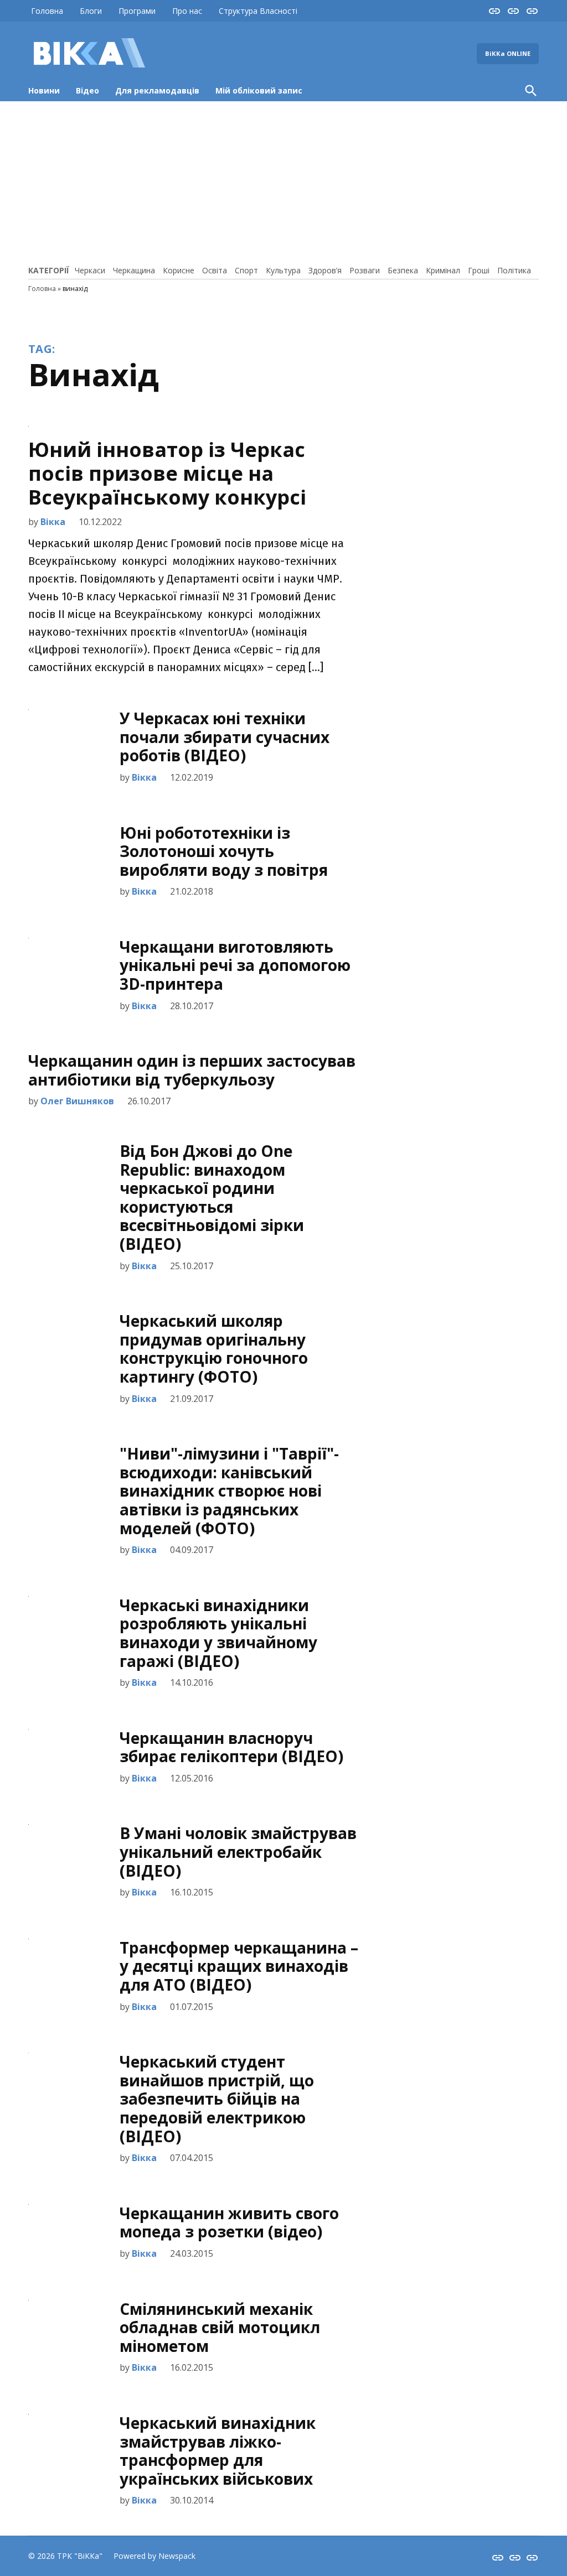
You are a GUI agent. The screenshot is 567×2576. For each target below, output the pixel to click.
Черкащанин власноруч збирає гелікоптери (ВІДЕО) (231, 1747)
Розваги (365, 270)
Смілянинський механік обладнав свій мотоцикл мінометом (220, 2327)
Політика (514, 270)
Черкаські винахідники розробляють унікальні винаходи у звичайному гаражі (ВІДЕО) (218, 1633)
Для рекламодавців (157, 90)
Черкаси (90, 270)
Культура (283, 270)
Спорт (246, 270)
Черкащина (134, 270)
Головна (47, 11)
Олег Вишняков (77, 1101)
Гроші (479, 270)
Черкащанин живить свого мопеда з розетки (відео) (229, 2222)
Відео (87, 90)
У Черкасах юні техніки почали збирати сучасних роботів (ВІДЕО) (225, 737)
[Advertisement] (283, 181)
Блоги (91, 11)
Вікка (53, 522)
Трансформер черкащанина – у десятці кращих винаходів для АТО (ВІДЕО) (239, 1966)
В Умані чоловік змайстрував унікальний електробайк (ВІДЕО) (238, 1851)
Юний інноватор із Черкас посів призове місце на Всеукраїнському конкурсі (167, 473)
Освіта (215, 270)
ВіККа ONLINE (508, 53)
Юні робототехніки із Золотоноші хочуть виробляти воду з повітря (224, 851)
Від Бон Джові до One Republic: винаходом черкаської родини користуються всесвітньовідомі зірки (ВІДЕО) (212, 1197)
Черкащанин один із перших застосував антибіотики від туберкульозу (192, 1070)
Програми (137, 11)
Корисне (179, 270)
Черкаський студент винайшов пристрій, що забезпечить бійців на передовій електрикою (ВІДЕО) (217, 2099)
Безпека (403, 270)
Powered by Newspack (154, 2556)
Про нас (187, 11)
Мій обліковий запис (259, 90)
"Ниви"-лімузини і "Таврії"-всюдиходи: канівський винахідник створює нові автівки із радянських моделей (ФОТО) (229, 1490)
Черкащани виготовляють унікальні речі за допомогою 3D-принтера (235, 965)
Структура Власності (258, 11)
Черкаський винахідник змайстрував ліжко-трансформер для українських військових (218, 2451)
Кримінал (443, 270)
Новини (44, 90)
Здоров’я (325, 270)
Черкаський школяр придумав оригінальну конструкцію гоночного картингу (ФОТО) (214, 1349)
